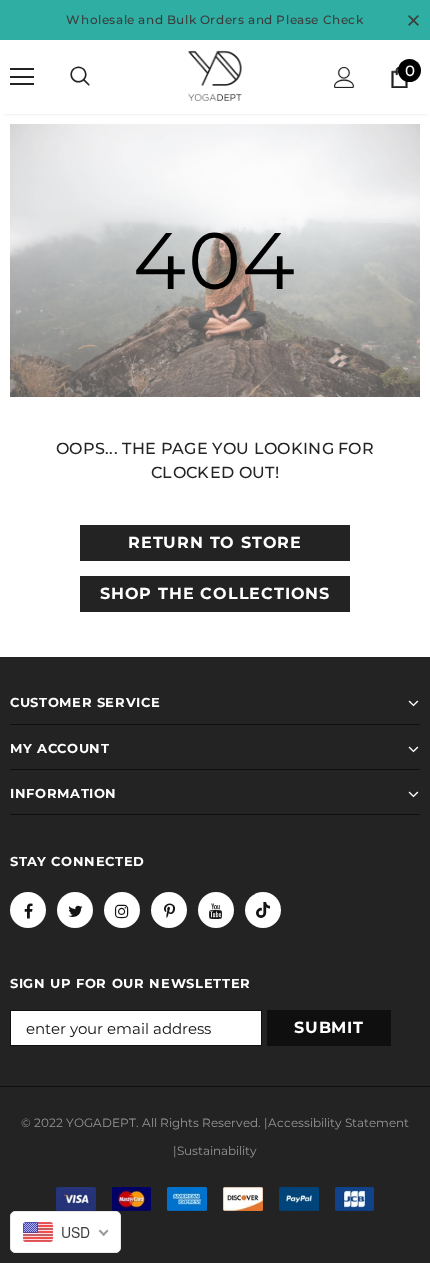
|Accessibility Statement (336, 1122)
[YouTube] (216, 910)
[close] (413, 20)
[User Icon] (344, 77)
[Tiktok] (263, 910)
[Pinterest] (169, 910)
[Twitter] (75, 910)
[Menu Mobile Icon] (22, 77)
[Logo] (215, 76)
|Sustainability (215, 1150)
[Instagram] (122, 910)
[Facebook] (28, 910)
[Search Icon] (80, 77)
